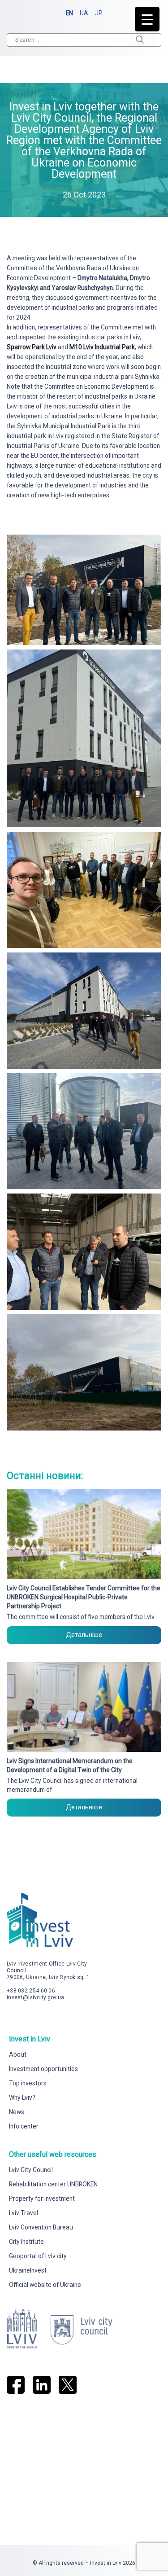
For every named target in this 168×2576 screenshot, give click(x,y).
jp (99, 13)
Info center (24, 2126)
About (18, 2054)
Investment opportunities (43, 2069)
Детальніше (84, 1635)
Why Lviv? (22, 2098)
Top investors (28, 2083)
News (17, 2112)
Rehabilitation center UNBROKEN (53, 2184)
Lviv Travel (24, 2213)
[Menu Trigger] (147, 19)
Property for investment (42, 2199)
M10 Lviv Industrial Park (102, 347)
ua (84, 13)
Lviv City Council (31, 2170)
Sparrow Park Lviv (32, 347)
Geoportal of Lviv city (38, 2256)
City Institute (26, 2242)
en (69, 13)
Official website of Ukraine (45, 2285)
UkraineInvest (28, 2270)
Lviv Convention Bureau (41, 2227)
